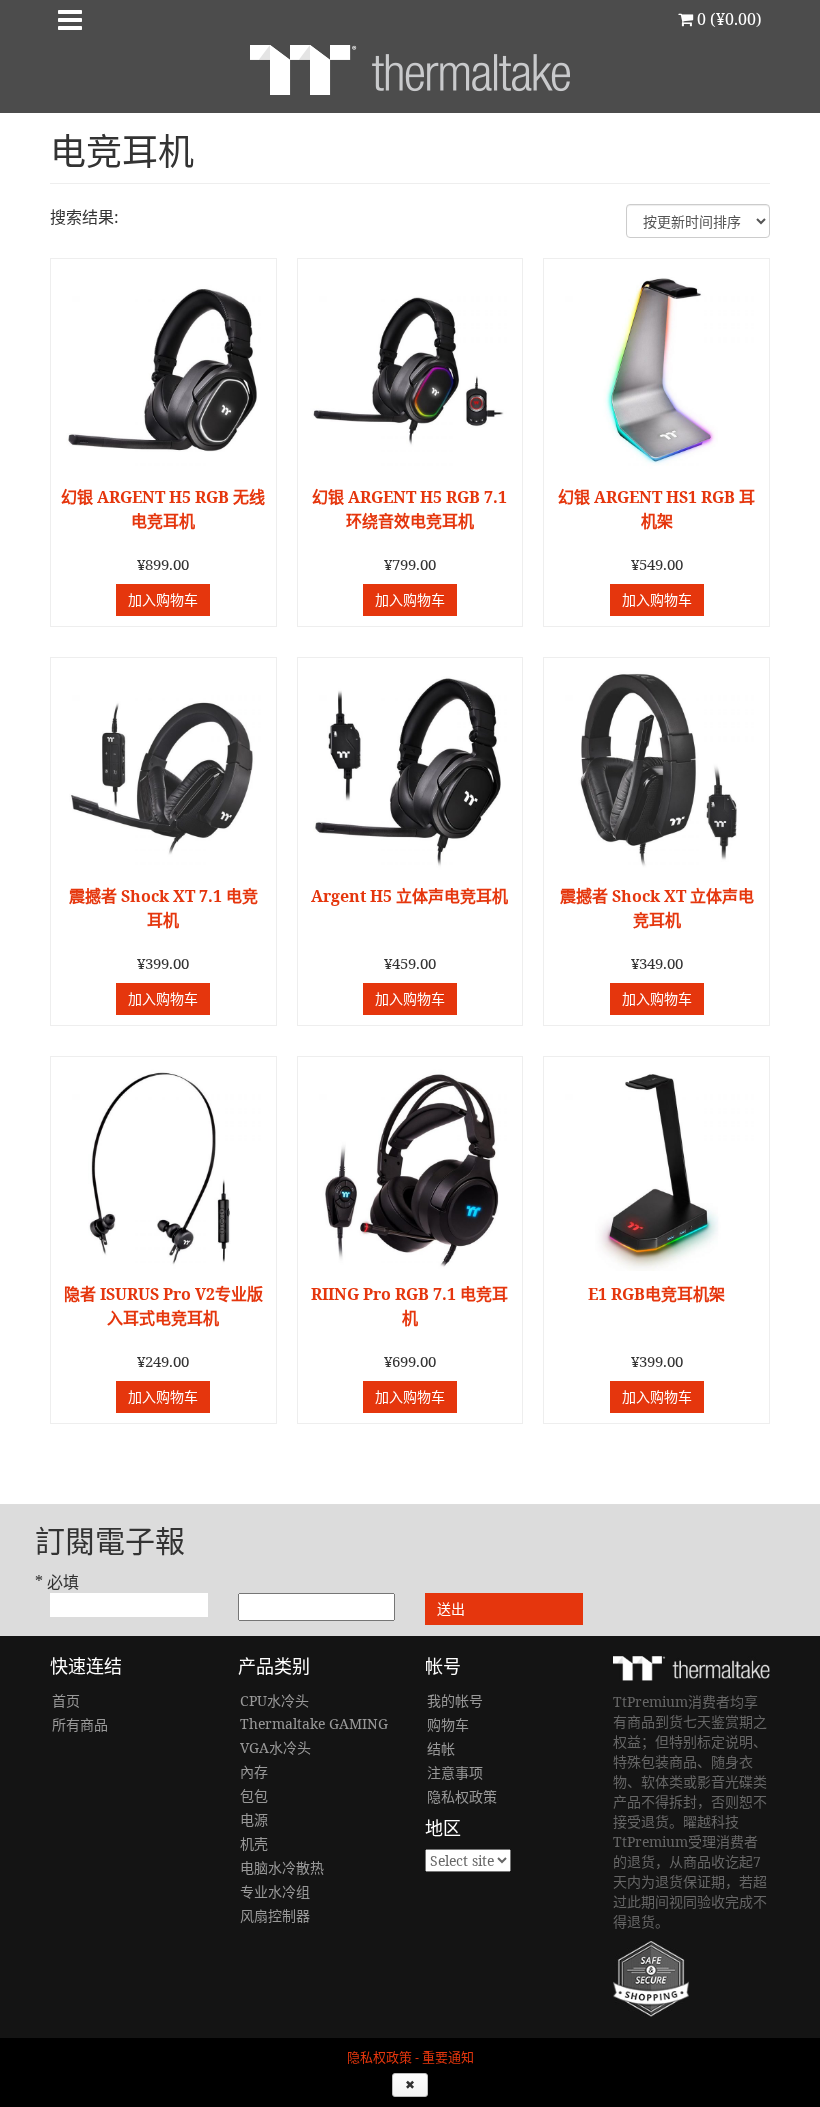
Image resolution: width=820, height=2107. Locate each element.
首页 (66, 1700)
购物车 (448, 1724)
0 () (727, 19)
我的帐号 (455, 1700)
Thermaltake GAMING (314, 1723)
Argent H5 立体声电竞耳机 (409, 896)
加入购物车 (163, 599)
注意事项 (455, 1772)
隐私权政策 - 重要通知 (410, 2057)
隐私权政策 (462, 1796)
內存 (254, 1771)
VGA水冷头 (275, 1747)
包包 (254, 1795)
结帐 (441, 1748)
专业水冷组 (275, 1891)
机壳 (254, 1843)
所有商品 (80, 1724)
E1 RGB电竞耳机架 (656, 1294)
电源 (254, 1819)
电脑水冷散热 (282, 1867)
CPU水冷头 (274, 1700)
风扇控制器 (275, 1915)
